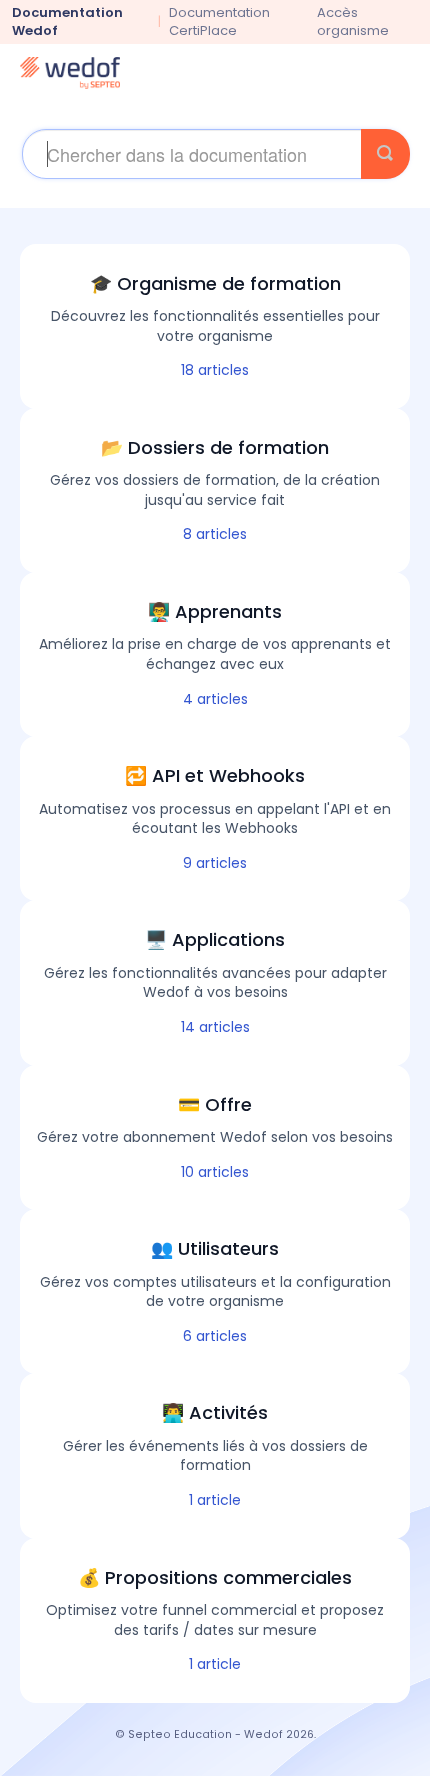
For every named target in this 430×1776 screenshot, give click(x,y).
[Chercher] (385, 154)
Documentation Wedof (67, 21)
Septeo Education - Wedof (205, 1734)
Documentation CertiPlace (219, 21)
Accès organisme (353, 22)
